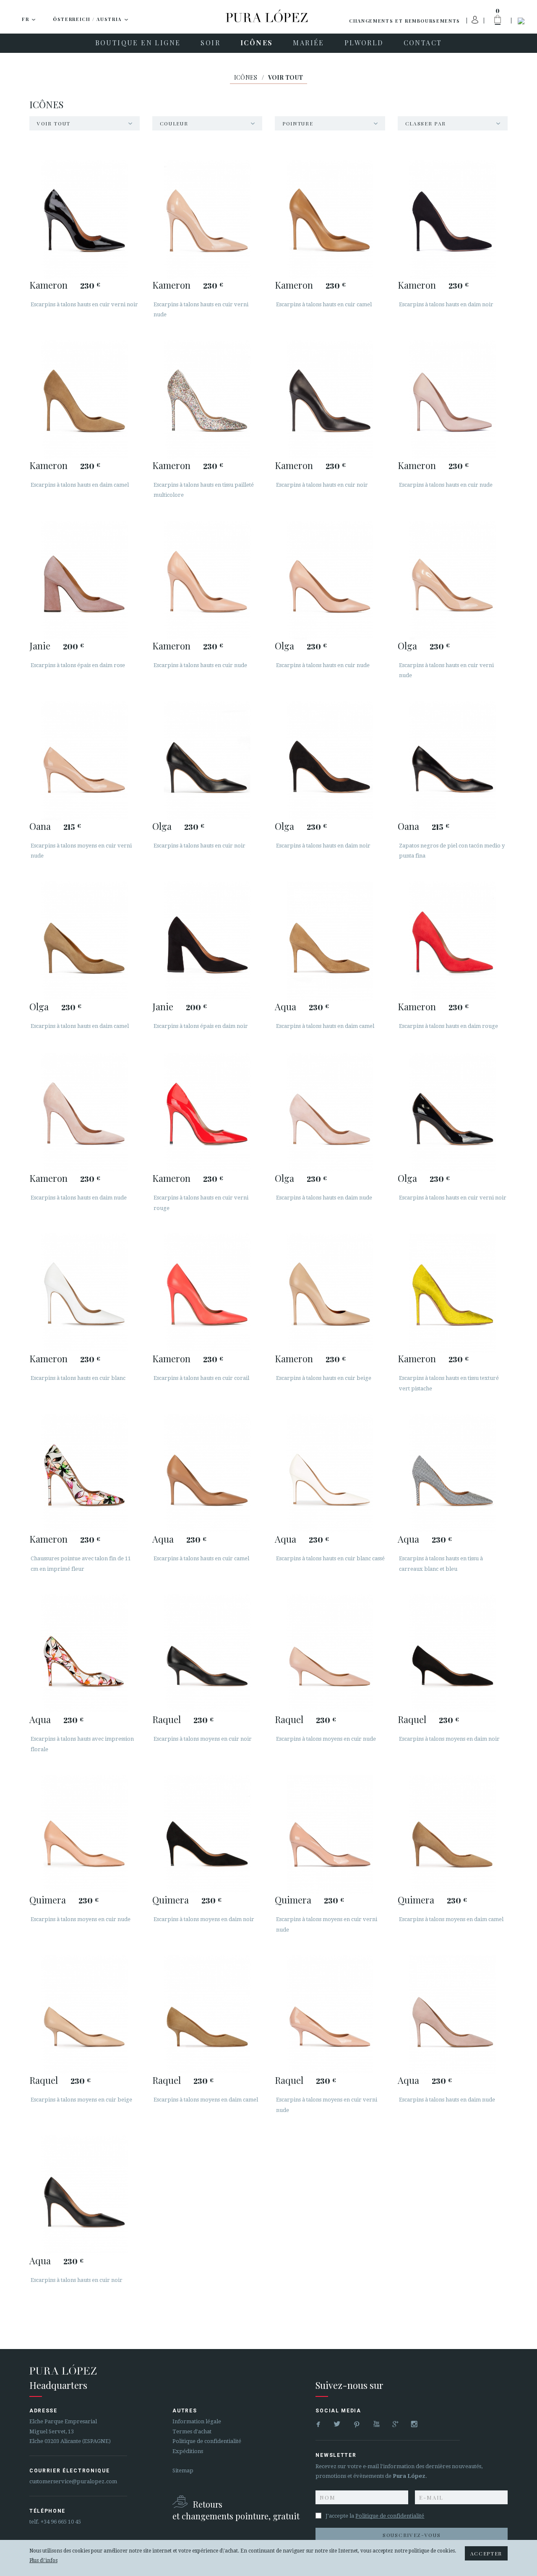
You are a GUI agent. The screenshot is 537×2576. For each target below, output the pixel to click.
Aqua (285, 1006)
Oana (40, 826)
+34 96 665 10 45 (61, 2522)
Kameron (48, 285)
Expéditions (188, 2451)
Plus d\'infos (43, 2560)
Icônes (246, 77)
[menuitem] (138, 43)
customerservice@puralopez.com (73, 2481)
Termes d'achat (192, 2431)
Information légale (197, 2421)
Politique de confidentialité (207, 2441)
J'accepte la (375, 2516)
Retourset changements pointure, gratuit (236, 2510)
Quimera (48, 1900)
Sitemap (183, 2470)
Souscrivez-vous (412, 2535)
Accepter (486, 2553)
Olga (284, 646)
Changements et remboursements (405, 21)
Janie (40, 646)
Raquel (167, 1719)
